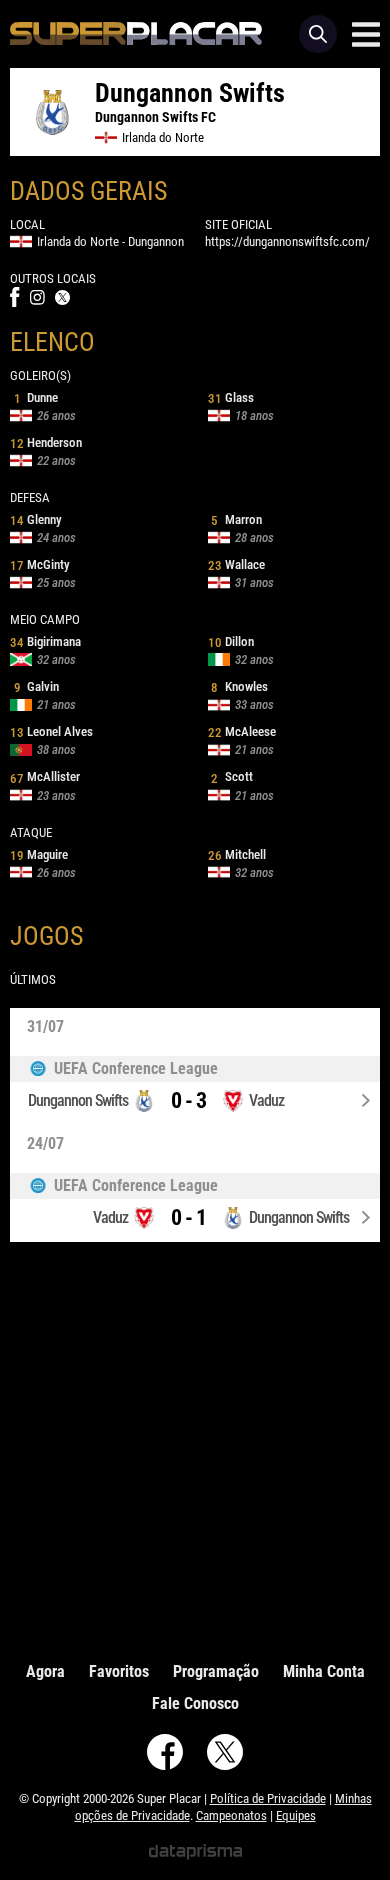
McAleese (242, 731)
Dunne (36, 397)
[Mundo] (195, 1069)
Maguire (39, 854)
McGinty (40, 564)
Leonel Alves (51, 731)
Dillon (231, 641)
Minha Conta (324, 1671)
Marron (236, 519)
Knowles (239, 686)
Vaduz (266, 1100)
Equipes (296, 1815)
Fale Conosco (195, 1703)
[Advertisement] (195, 1447)
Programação (216, 1671)
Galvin (36, 686)
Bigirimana (45, 641)
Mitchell (237, 854)
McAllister (45, 776)
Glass (231, 397)
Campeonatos (231, 1815)
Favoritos (119, 1671)
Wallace (236, 564)
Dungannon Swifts (78, 1100)
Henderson (46, 442)
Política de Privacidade (268, 1798)
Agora (45, 1671)
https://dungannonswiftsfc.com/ (287, 241)
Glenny (36, 519)
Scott (232, 776)
